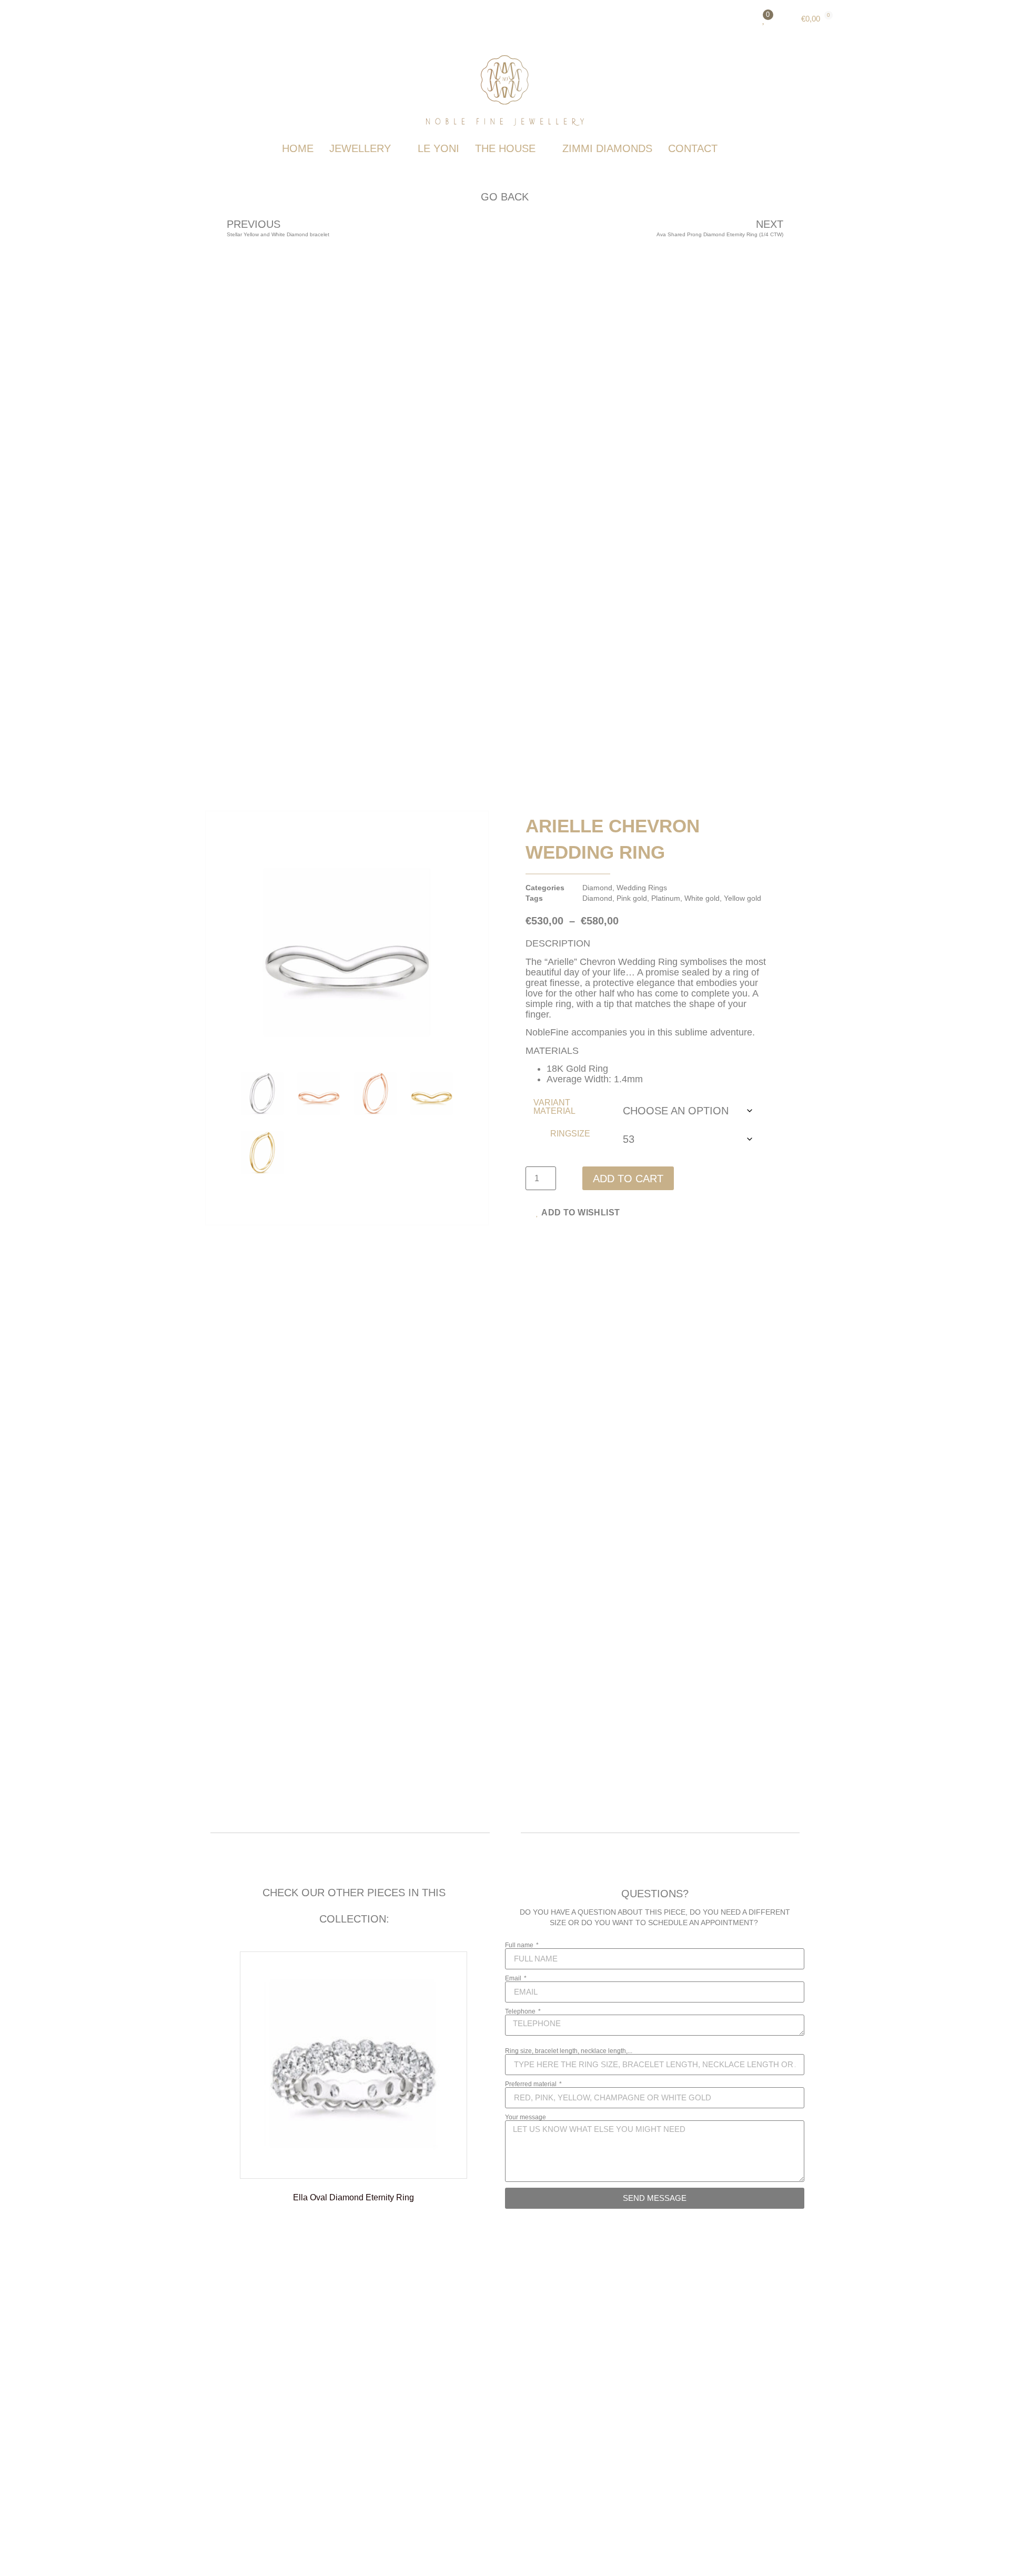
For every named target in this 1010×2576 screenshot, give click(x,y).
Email (514, 1978)
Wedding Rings (642, 888)
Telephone (521, 2011)
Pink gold (632, 898)
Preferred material (532, 2084)
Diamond (597, 888)
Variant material (554, 1107)
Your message (526, 2117)
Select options (354, 2239)
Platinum (666, 898)
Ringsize (570, 1134)
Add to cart (628, 1179)
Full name (520, 1945)
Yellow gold (743, 898)
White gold (702, 898)
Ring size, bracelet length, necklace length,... (569, 2051)
